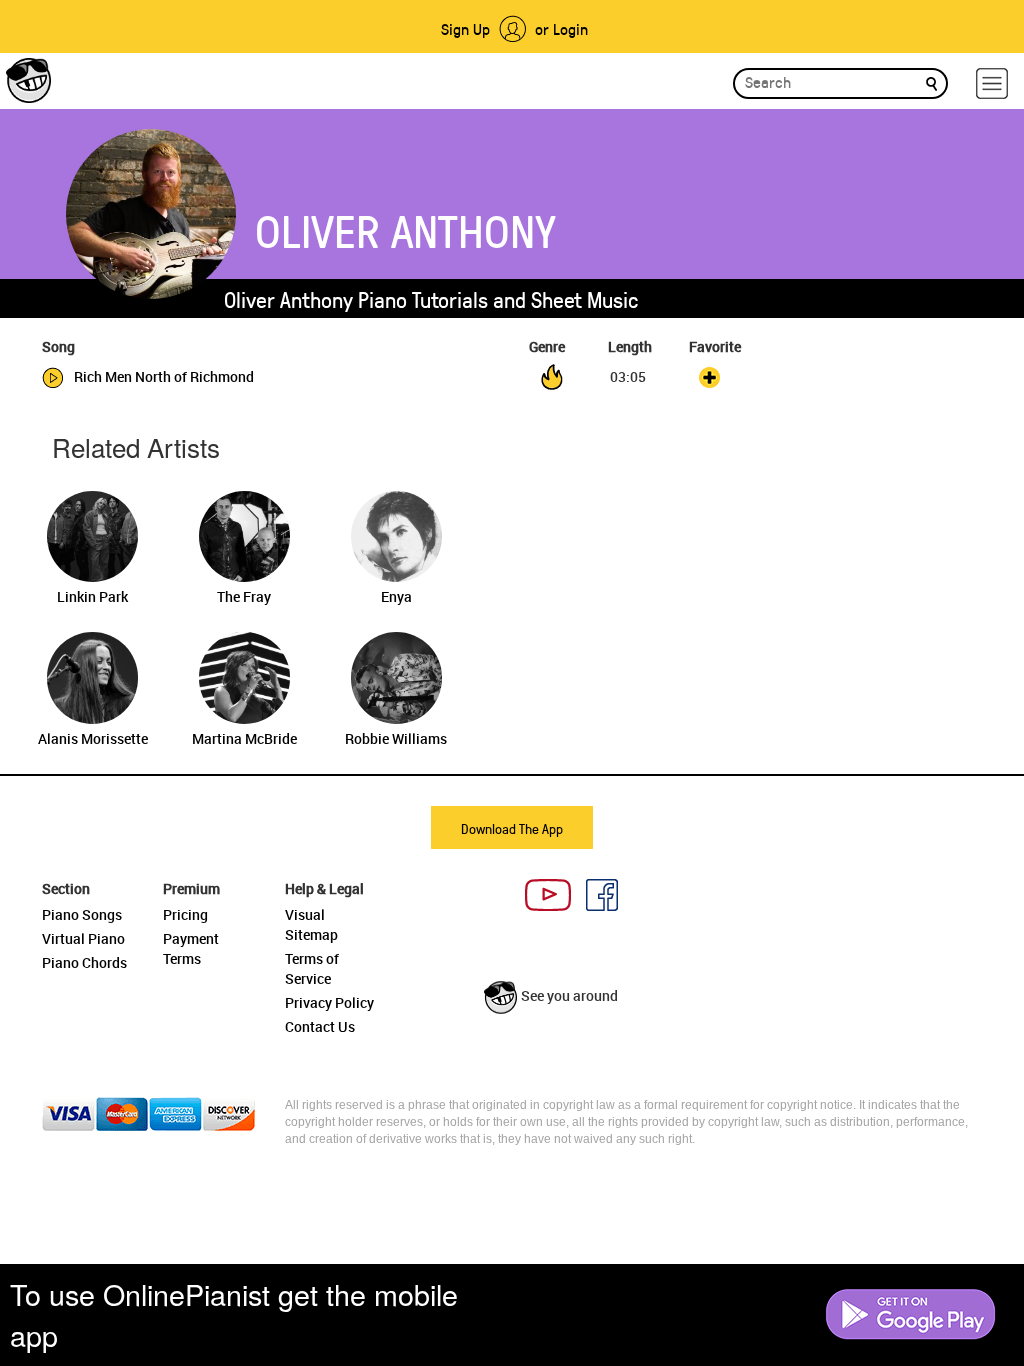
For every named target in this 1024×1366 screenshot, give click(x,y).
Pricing (185, 914)
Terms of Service (312, 968)
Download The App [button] (512, 828)
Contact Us (320, 1026)
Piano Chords (84, 962)
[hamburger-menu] (992, 83)
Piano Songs (82, 914)
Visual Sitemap (311, 924)
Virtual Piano (83, 938)
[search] (931, 82)
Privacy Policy (329, 1002)
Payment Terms (191, 948)
